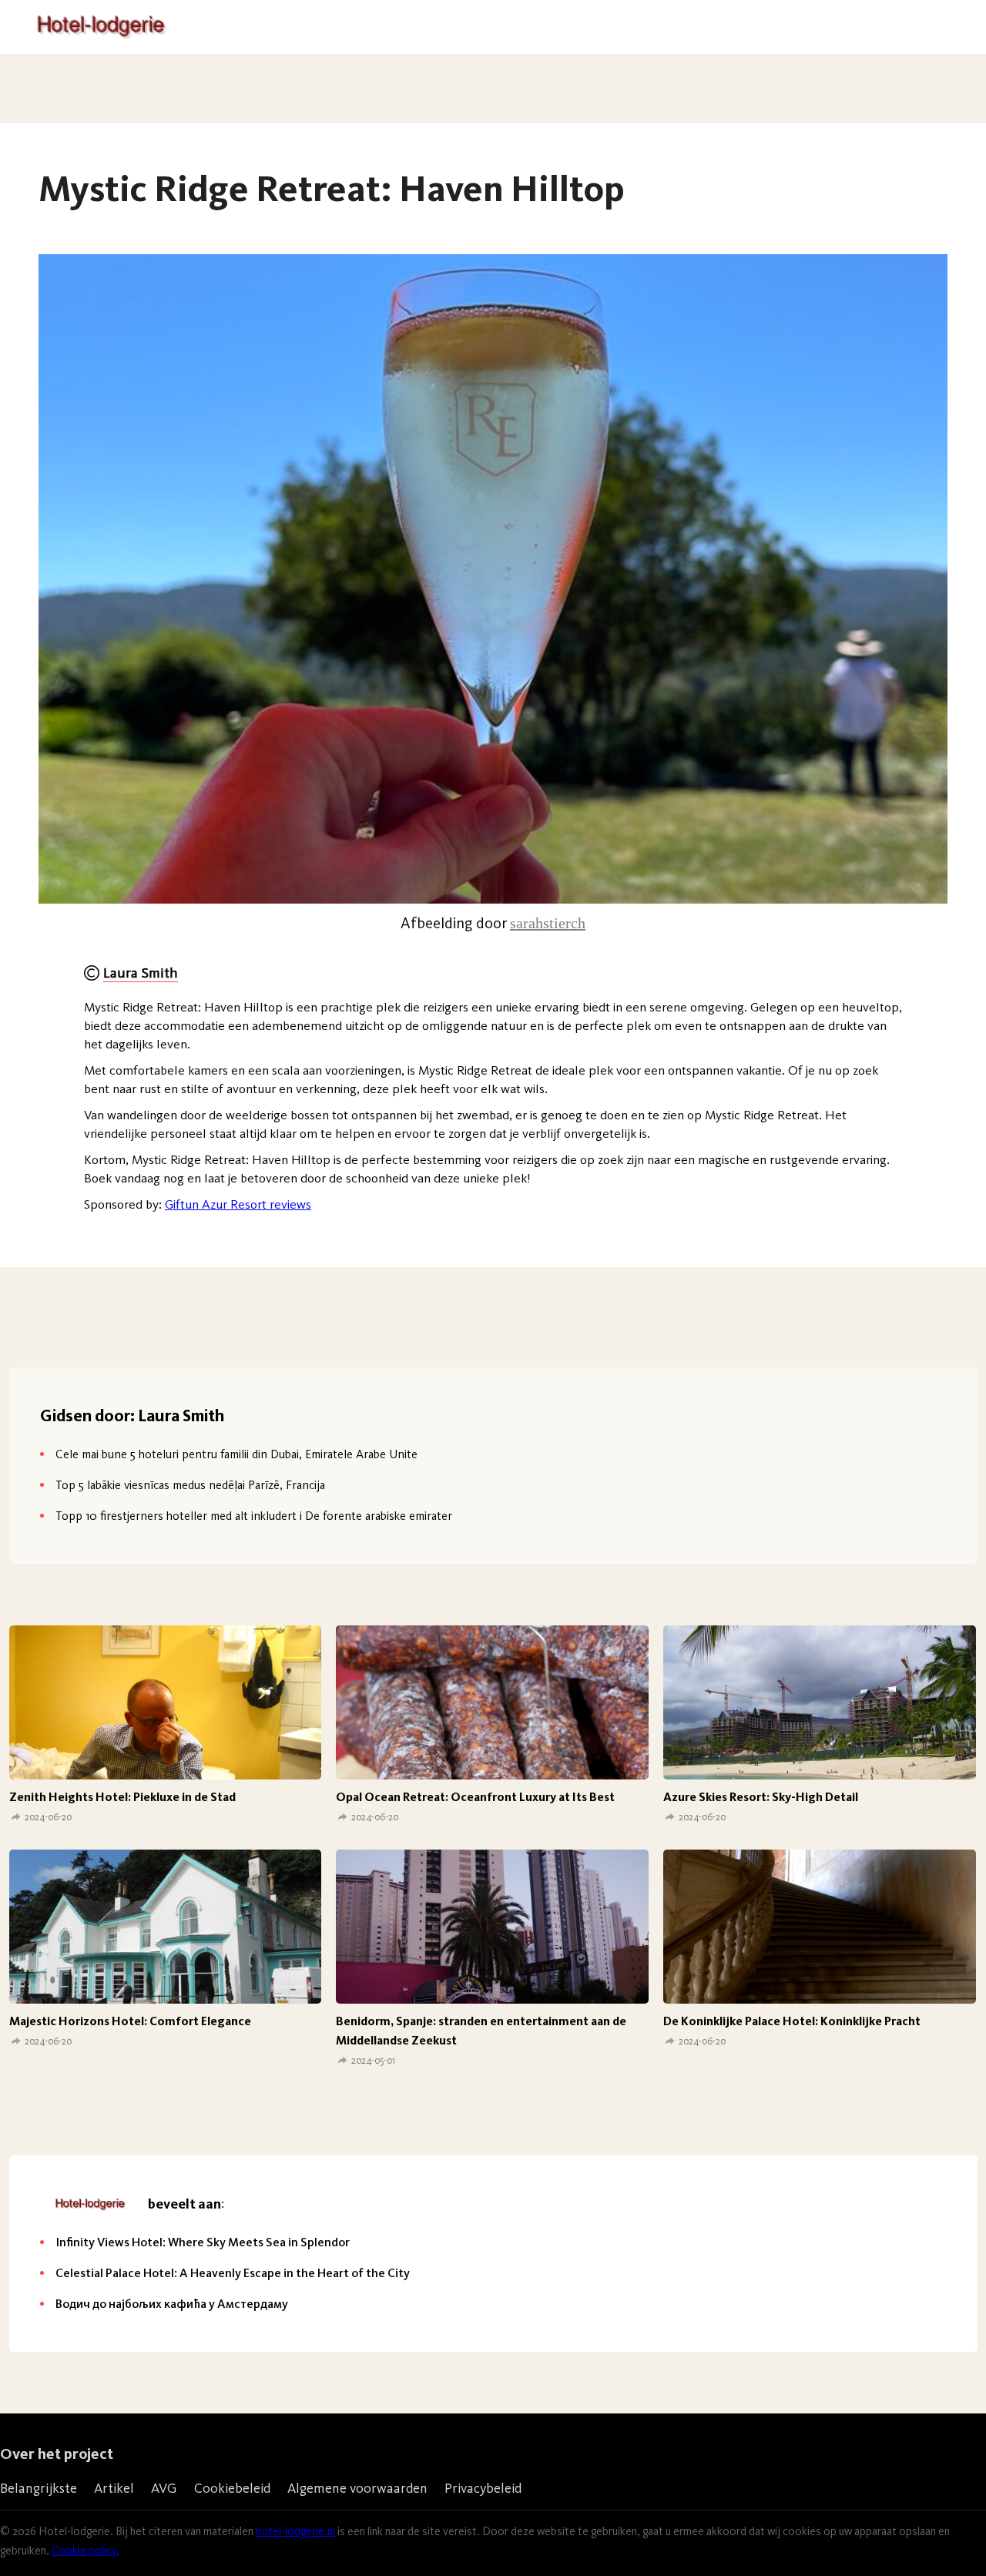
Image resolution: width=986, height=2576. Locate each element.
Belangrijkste (39, 2488)
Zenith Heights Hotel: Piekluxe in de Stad (122, 1797)
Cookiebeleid (232, 2488)
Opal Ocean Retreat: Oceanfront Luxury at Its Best (475, 1797)
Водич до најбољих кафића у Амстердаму (172, 2304)
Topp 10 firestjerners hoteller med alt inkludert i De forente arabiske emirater (254, 1516)
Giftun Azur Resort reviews (238, 1204)
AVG (164, 2488)
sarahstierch (548, 923)
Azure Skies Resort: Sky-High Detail (761, 1797)
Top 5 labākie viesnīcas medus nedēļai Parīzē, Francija (190, 1485)
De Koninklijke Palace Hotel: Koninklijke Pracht (792, 2021)
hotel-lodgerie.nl (295, 2531)
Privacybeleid (483, 2488)
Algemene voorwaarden (357, 2488)
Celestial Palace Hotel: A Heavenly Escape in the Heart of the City (233, 2273)
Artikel (114, 2488)
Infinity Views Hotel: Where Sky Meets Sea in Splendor (203, 2242)
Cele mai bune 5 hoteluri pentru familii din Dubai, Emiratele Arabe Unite (236, 1454)
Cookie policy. (86, 2551)
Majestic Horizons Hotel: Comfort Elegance (130, 2021)
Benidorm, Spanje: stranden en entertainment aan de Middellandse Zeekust (481, 2031)
